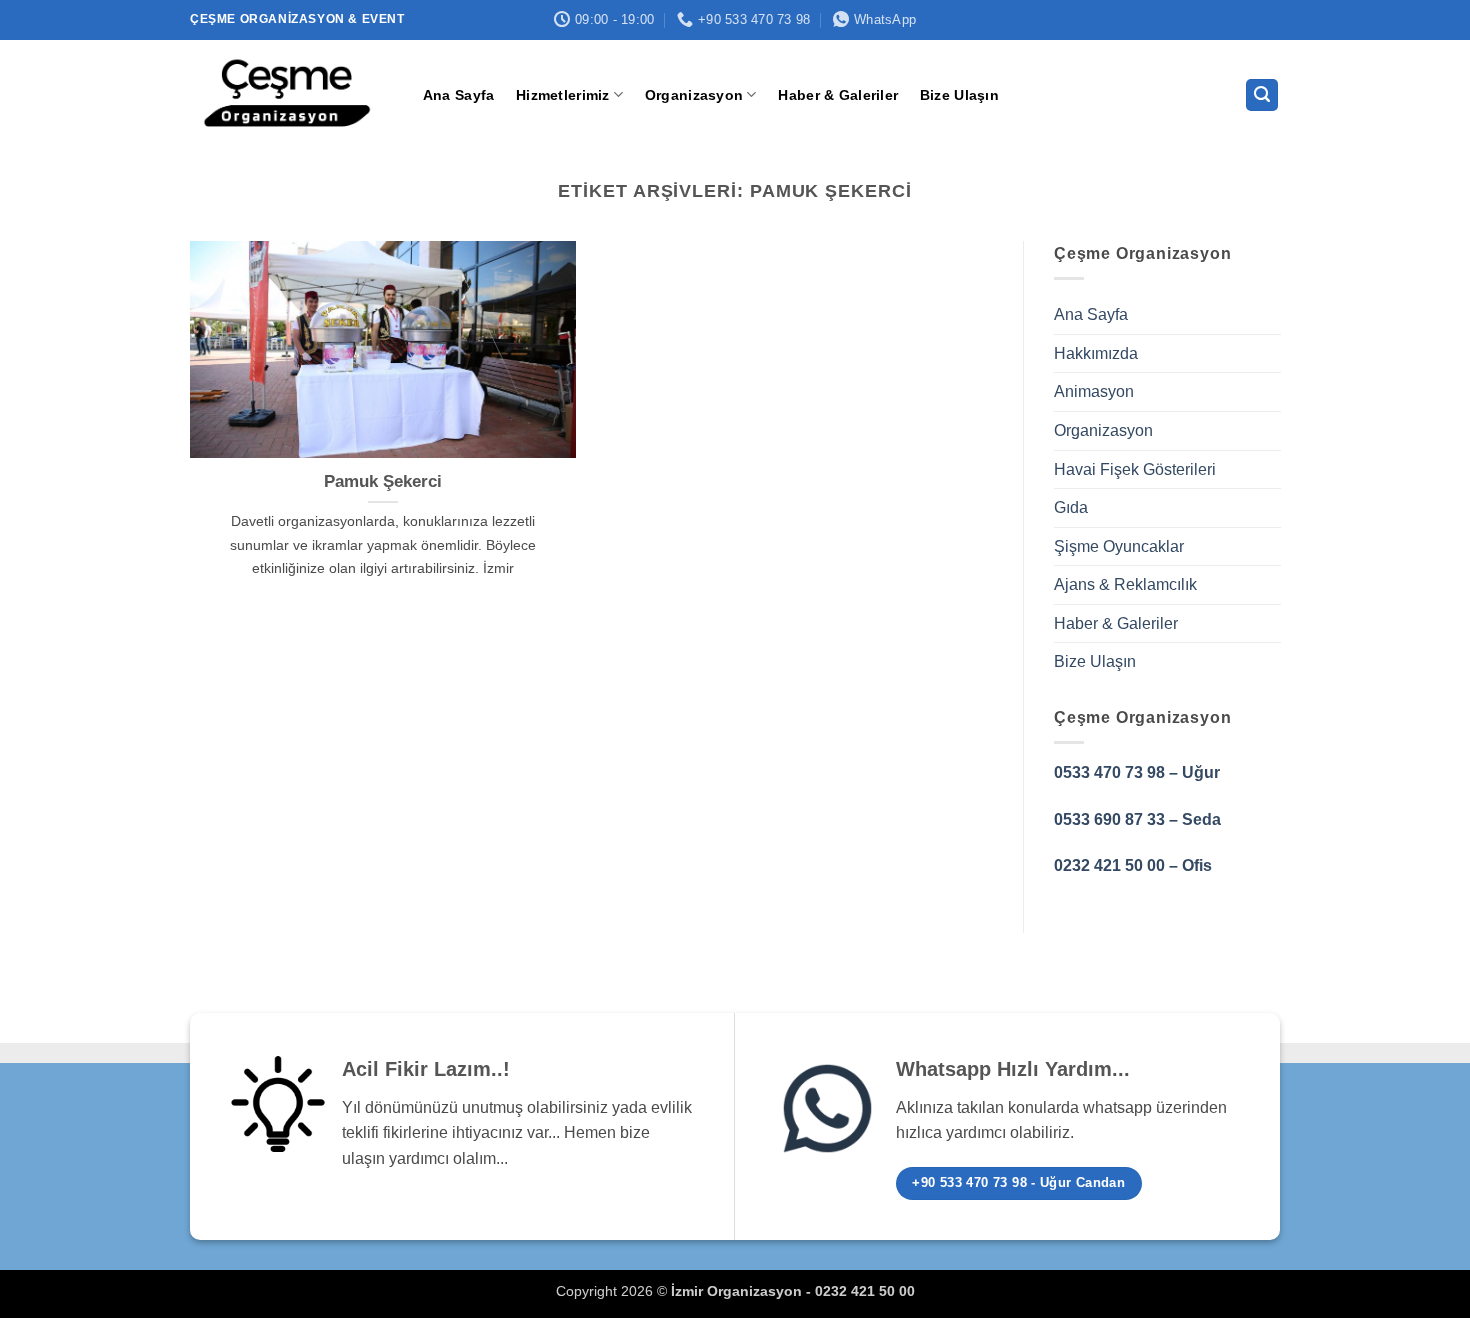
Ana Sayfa (459, 95)
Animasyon (1094, 392)
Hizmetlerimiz (563, 95)
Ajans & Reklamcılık (1125, 585)
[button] (1262, 95)
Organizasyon (694, 95)
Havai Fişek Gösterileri (1135, 469)
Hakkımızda (1096, 353)
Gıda (1071, 507)
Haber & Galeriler (838, 95)
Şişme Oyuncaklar (1119, 546)
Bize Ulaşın (959, 95)
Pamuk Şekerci (383, 481)
